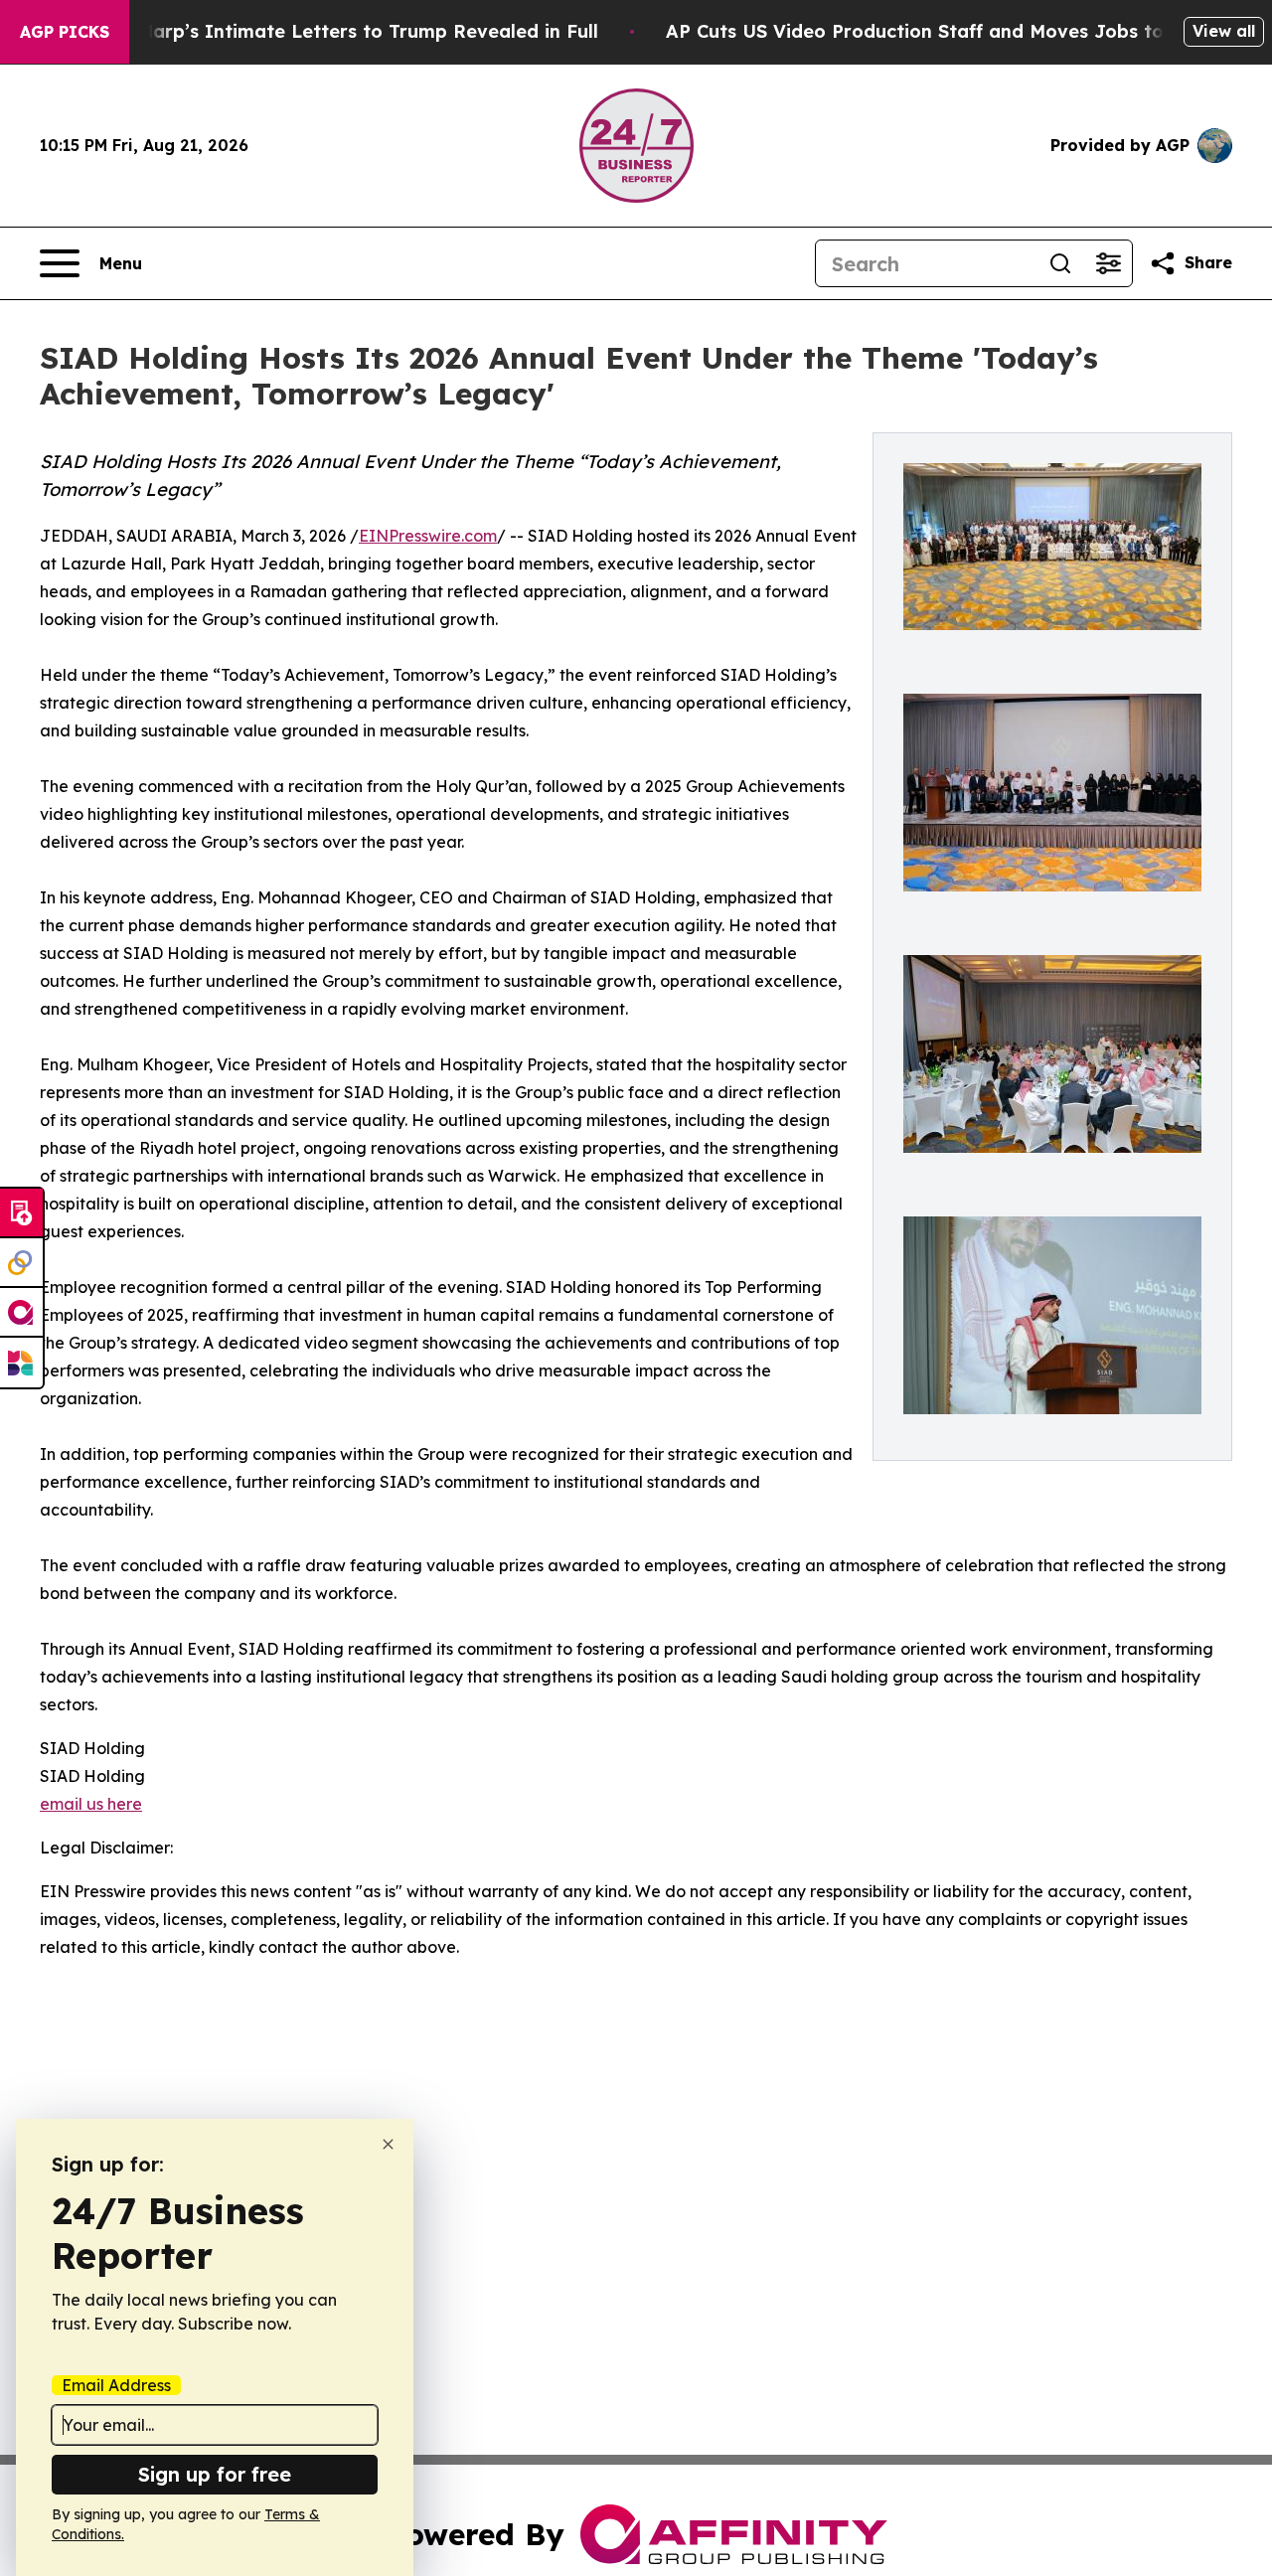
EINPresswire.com (428, 536)
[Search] (1060, 263)
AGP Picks (65, 32)
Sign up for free (215, 2474)
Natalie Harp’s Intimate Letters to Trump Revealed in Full (332, 31)
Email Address (116, 2385)
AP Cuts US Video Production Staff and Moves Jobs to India (942, 31)
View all (1224, 31)
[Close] (388, 2144)
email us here (91, 1804)
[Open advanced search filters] (1108, 263)
